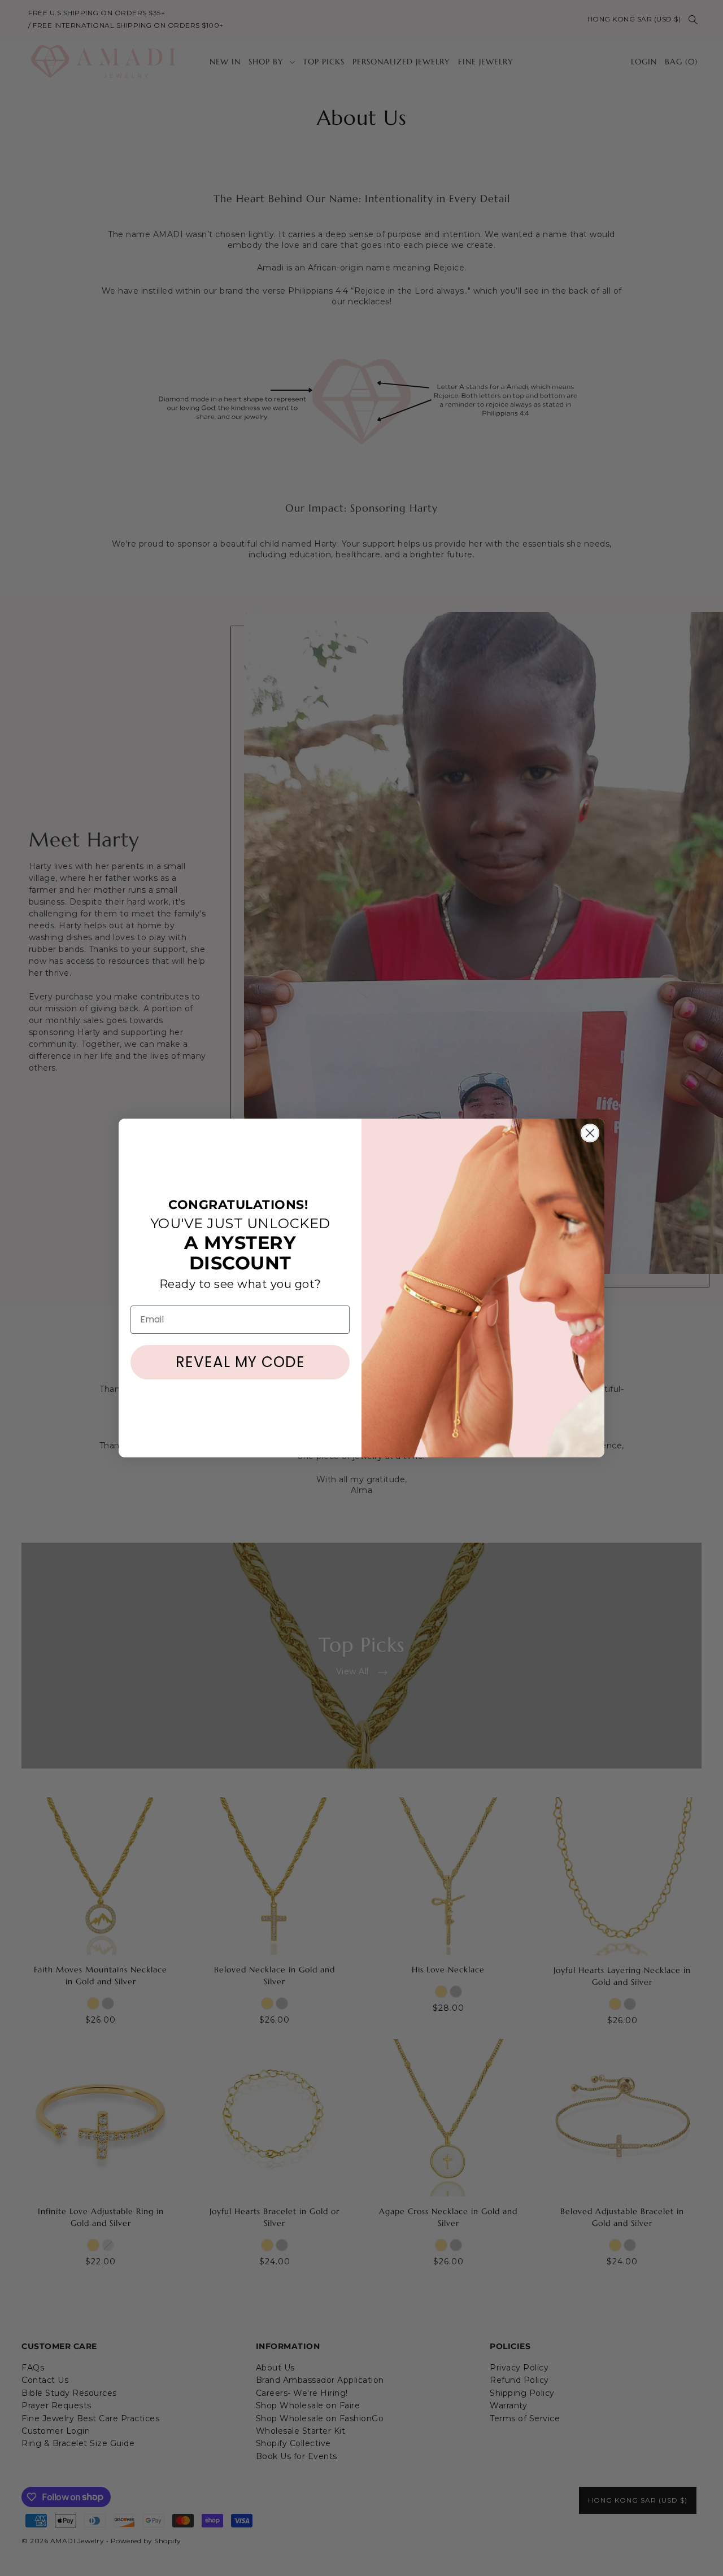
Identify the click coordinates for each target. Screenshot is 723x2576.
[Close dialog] (590, 1133)
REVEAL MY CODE (240, 1362)
